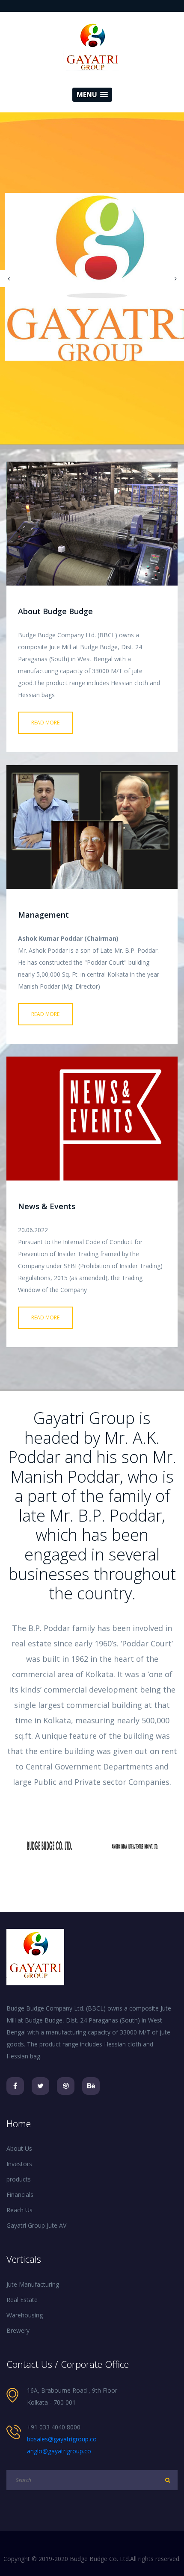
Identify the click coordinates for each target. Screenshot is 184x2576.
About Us (19, 2148)
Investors (19, 2164)
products (19, 2179)
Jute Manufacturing (33, 2284)
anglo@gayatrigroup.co (59, 2451)
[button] (92, 95)
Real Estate (22, 2300)
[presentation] (9, 279)
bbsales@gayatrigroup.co (62, 2439)
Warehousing (25, 2315)
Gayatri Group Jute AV (36, 2225)
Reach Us (19, 2210)
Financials (20, 2195)
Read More (45, 723)
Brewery (18, 2330)
